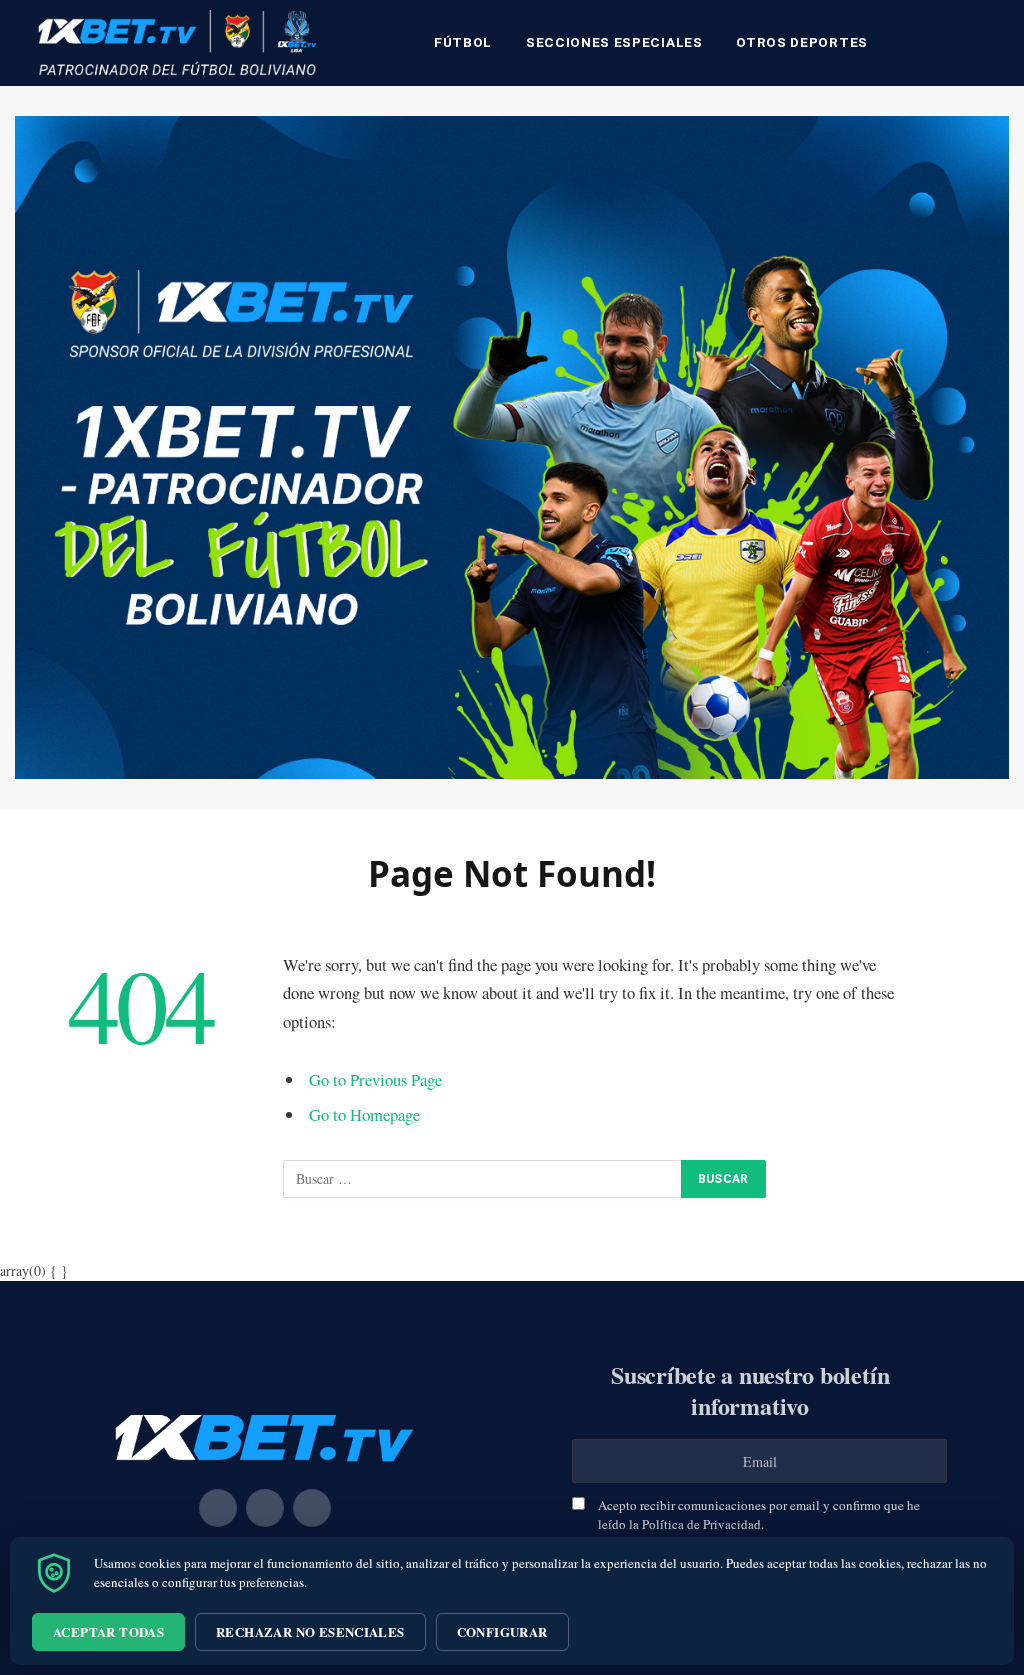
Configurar (502, 1631)
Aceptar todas (108, 1631)
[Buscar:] (483, 1179)
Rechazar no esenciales (310, 1631)
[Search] (986, 43)
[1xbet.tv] (177, 43)
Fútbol (463, 42)
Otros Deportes (801, 42)
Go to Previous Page (375, 1079)
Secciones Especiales (614, 42)
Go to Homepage (364, 1114)
